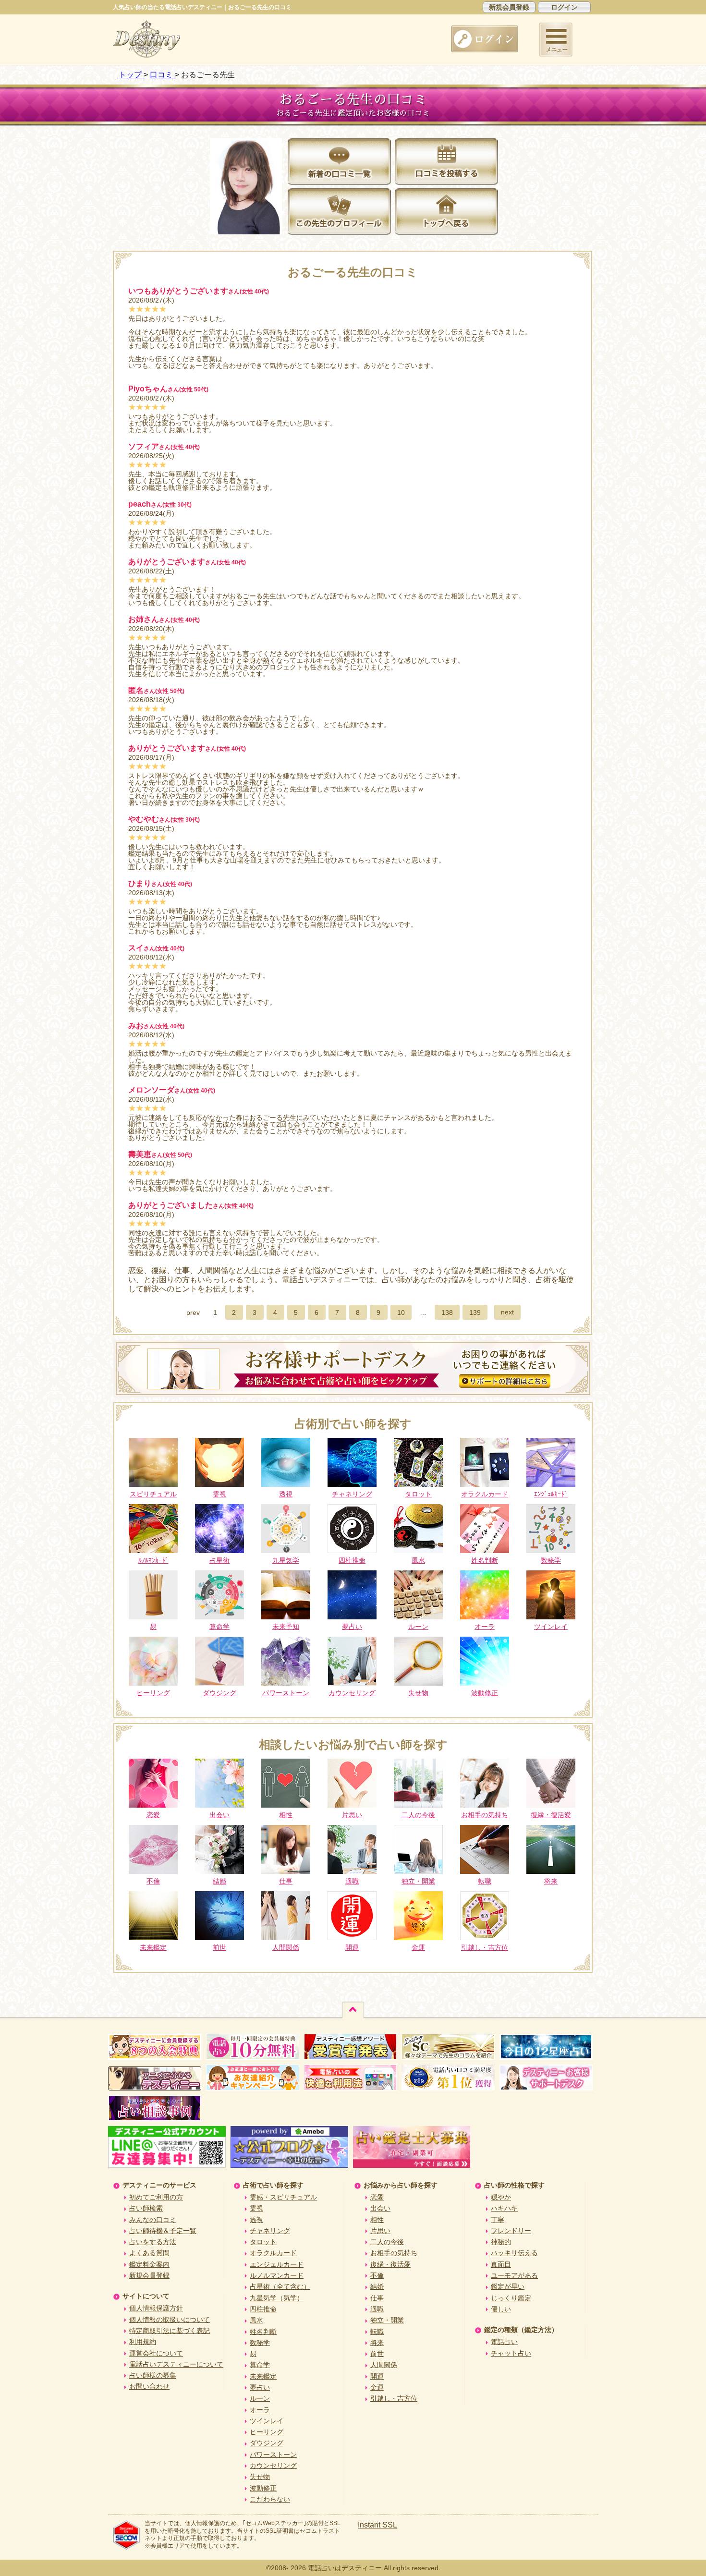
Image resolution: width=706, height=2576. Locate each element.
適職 (377, 2309)
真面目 (501, 2264)
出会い (380, 2208)
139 (475, 1312)
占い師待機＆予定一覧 (163, 2231)
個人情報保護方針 (156, 2308)
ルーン (260, 2398)
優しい (501, 2309)
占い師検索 (146, 2208)
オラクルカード (273, 2253)
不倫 (377, 2275)
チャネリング (270, 2231)
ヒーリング (267, 2432)
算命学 (260, 2365)
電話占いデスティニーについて (176, 2364)
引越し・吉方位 (394, 2398)
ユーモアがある (514, 2275)
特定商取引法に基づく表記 (170, 2331)
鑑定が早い (508, 2286)
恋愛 (377, 2197)
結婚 (377, 2286)
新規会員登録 (509, 7)
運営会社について (156, 2353)
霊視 (256, 2208)
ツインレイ (267, 2421)
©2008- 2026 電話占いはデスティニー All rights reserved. (353, 2568)
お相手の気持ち (394, 2253)
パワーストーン (273, 2454)
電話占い (504, 2342)
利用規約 (143, 2342)
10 (401, 1312)
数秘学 (260, 2343)
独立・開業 (387, 2320)
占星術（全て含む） (280, 2286)
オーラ (260, 2410)
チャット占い (511, 2353)
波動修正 (263, 2488)
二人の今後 (387, 2242)
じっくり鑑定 (511, 2298)
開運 (377, 2376)
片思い (380, 2231)
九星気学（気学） (277, 2298)
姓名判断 (263, 2332)
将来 (377, 2343)
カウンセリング (273, 2466)
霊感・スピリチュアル (283, 2197)
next (507, 1312)
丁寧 (498, 2220)
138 (447, 1312)
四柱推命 (263, 2309)
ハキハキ (504, 2208)
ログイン (564, 7)
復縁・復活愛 (390, 2264)
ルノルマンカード (277, 2275)
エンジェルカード (277, 2264)
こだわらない (270, 2499)
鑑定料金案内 (149, 2264)
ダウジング (267, 2443)
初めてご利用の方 (156, 2197)
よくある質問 (149, 2253)
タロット (263, 2242)
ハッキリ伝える (514, 2253)
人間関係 (384, 2365)
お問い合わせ (149, 2386)
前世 (377, 2354)
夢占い (260, 2387)
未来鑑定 (263, 2376)
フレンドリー (511, 2231)
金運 (377, 2387)
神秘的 (501, 2242)
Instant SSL (377, 2525)
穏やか (501, 2197)
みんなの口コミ (153, 2220)
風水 (256, 2320)
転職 (377, 2332)
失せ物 (260, 2477)
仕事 (377, 2298)
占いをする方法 (153, 2242)
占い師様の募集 (153, 2375)
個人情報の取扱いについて (170, 2320)
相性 (377, 2220)
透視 (256, 2220)
